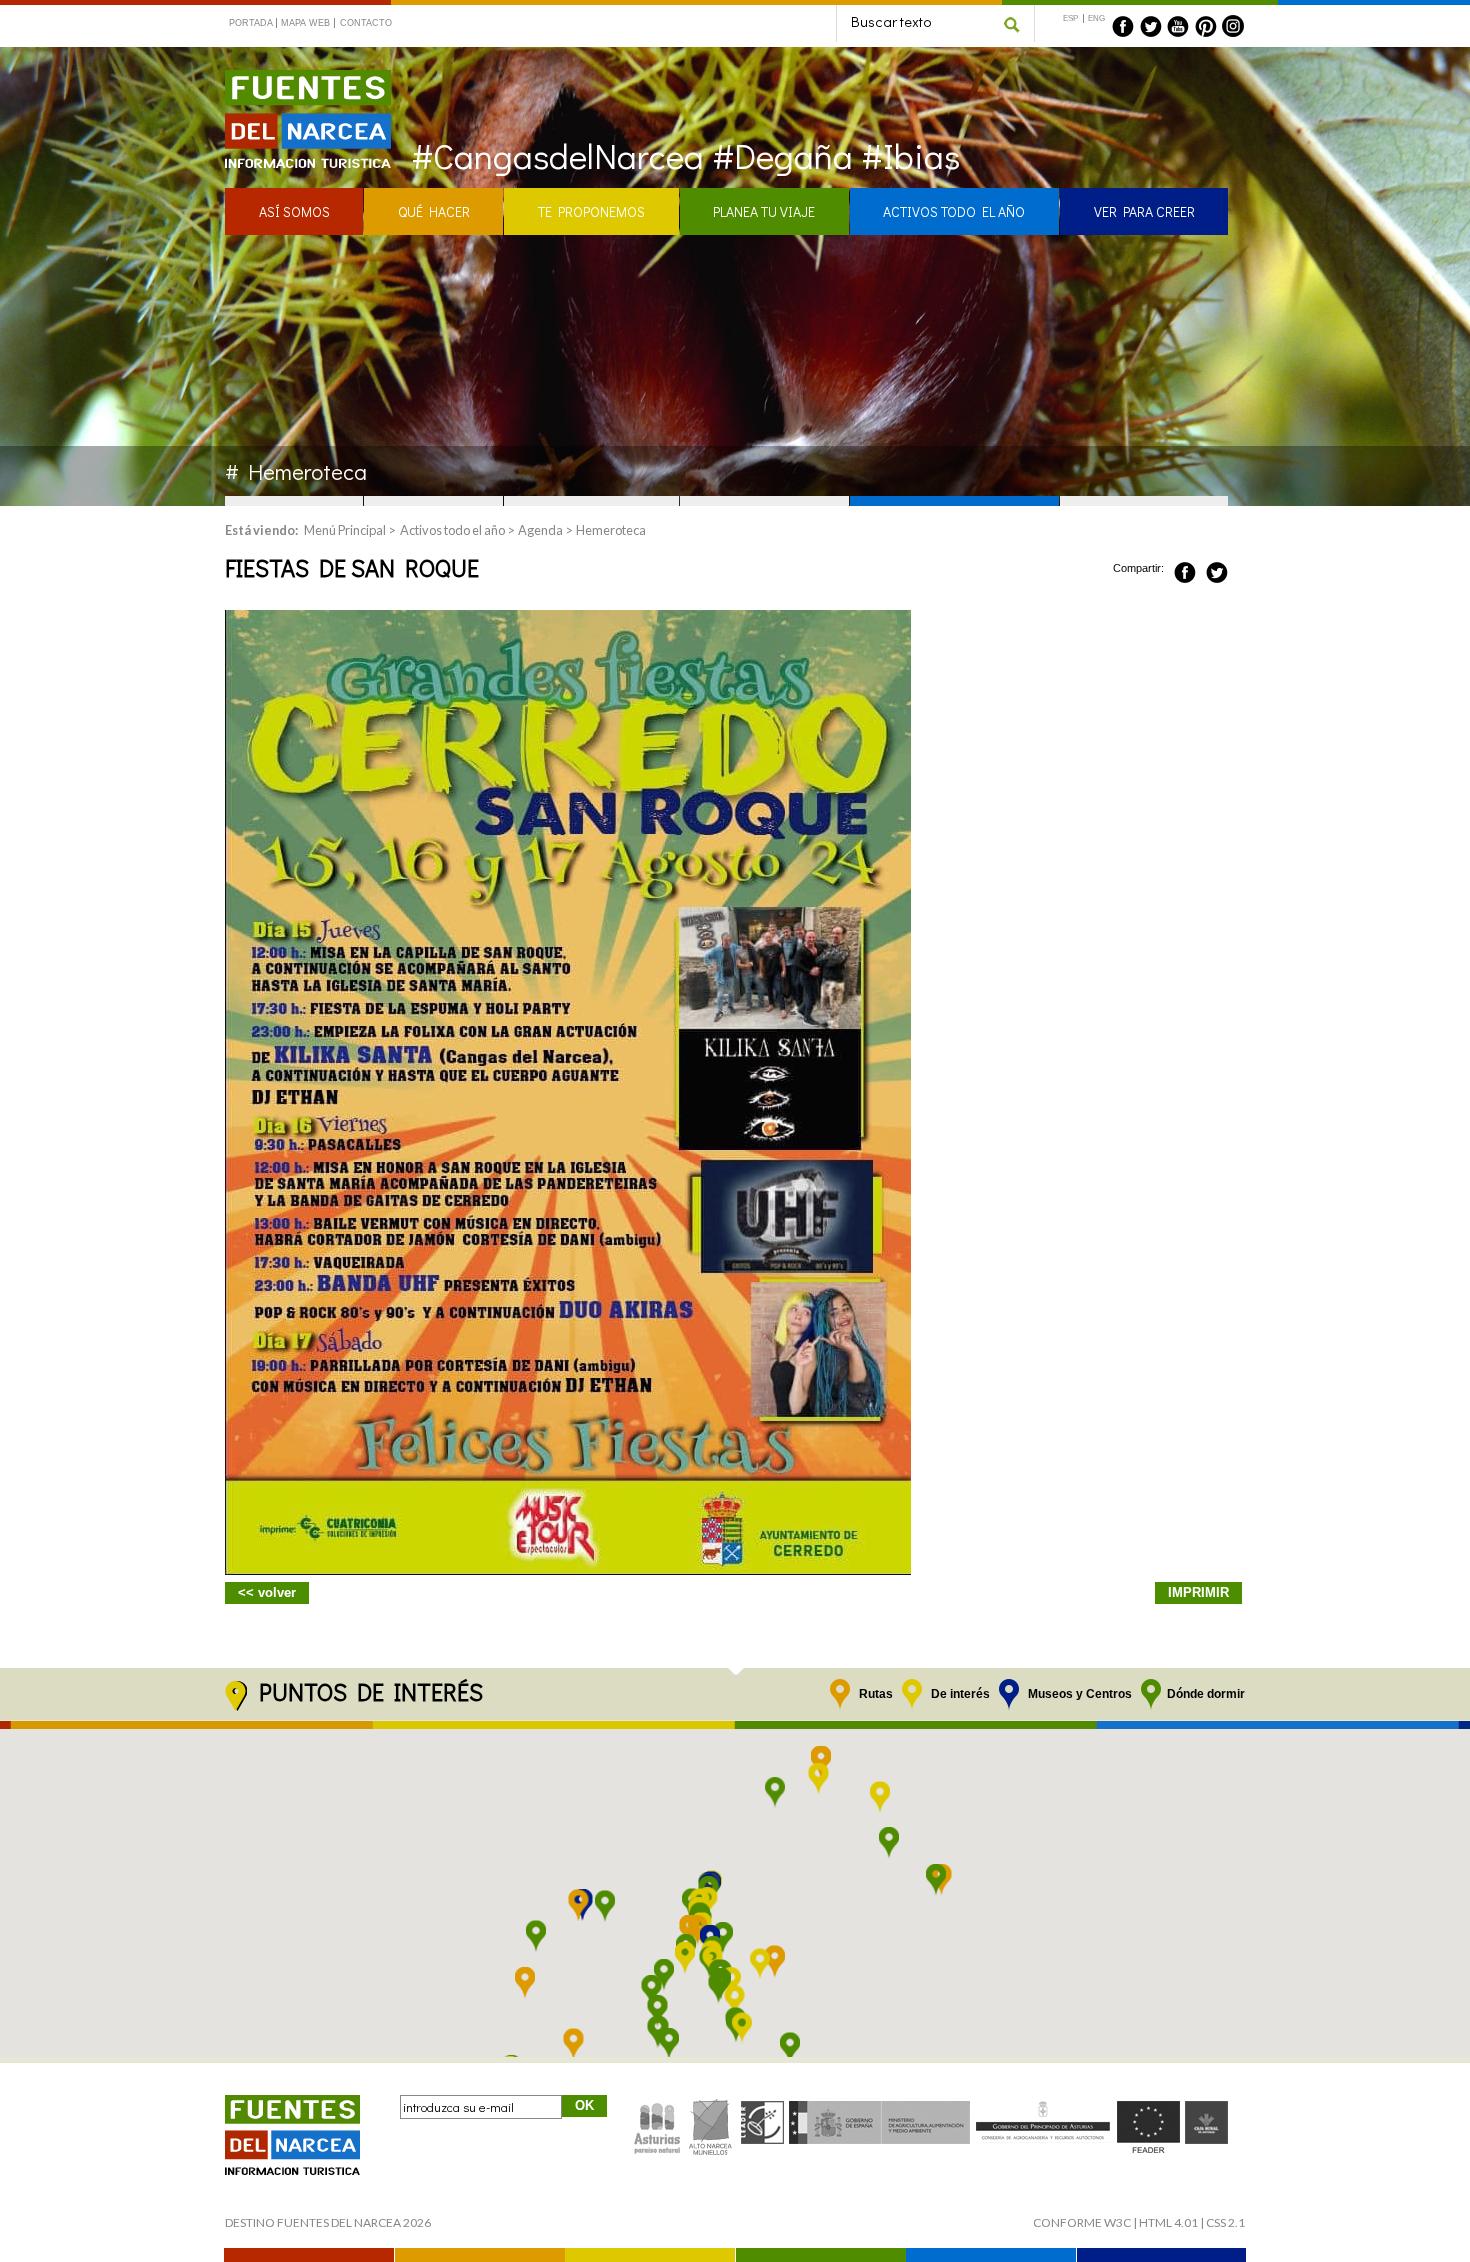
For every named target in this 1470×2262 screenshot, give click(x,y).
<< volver (267, 1592)
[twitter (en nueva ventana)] (1151, 26)
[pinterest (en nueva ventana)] (1206, 26)
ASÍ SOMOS (294, 211)
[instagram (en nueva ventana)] (1233, 26)
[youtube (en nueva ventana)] (1178, 26)
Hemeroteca (611, 530)
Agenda (540, 530)
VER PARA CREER (1144, 211)
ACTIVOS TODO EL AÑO (954, 211)
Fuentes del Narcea (295, 78)
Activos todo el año (452, 530)
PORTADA (251, 23)
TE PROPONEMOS (591, 211)
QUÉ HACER (434, 211)
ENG (1096, 18)
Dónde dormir (1206, 1694)
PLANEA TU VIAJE (764, 211)
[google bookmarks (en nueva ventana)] (1239, 569)
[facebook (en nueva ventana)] (1123, 26)
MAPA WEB (305, 23)
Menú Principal (345, 530)
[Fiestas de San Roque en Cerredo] (568, 1569)
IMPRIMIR (1198, 1592)
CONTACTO (365, 23)
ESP (1070, 18)
